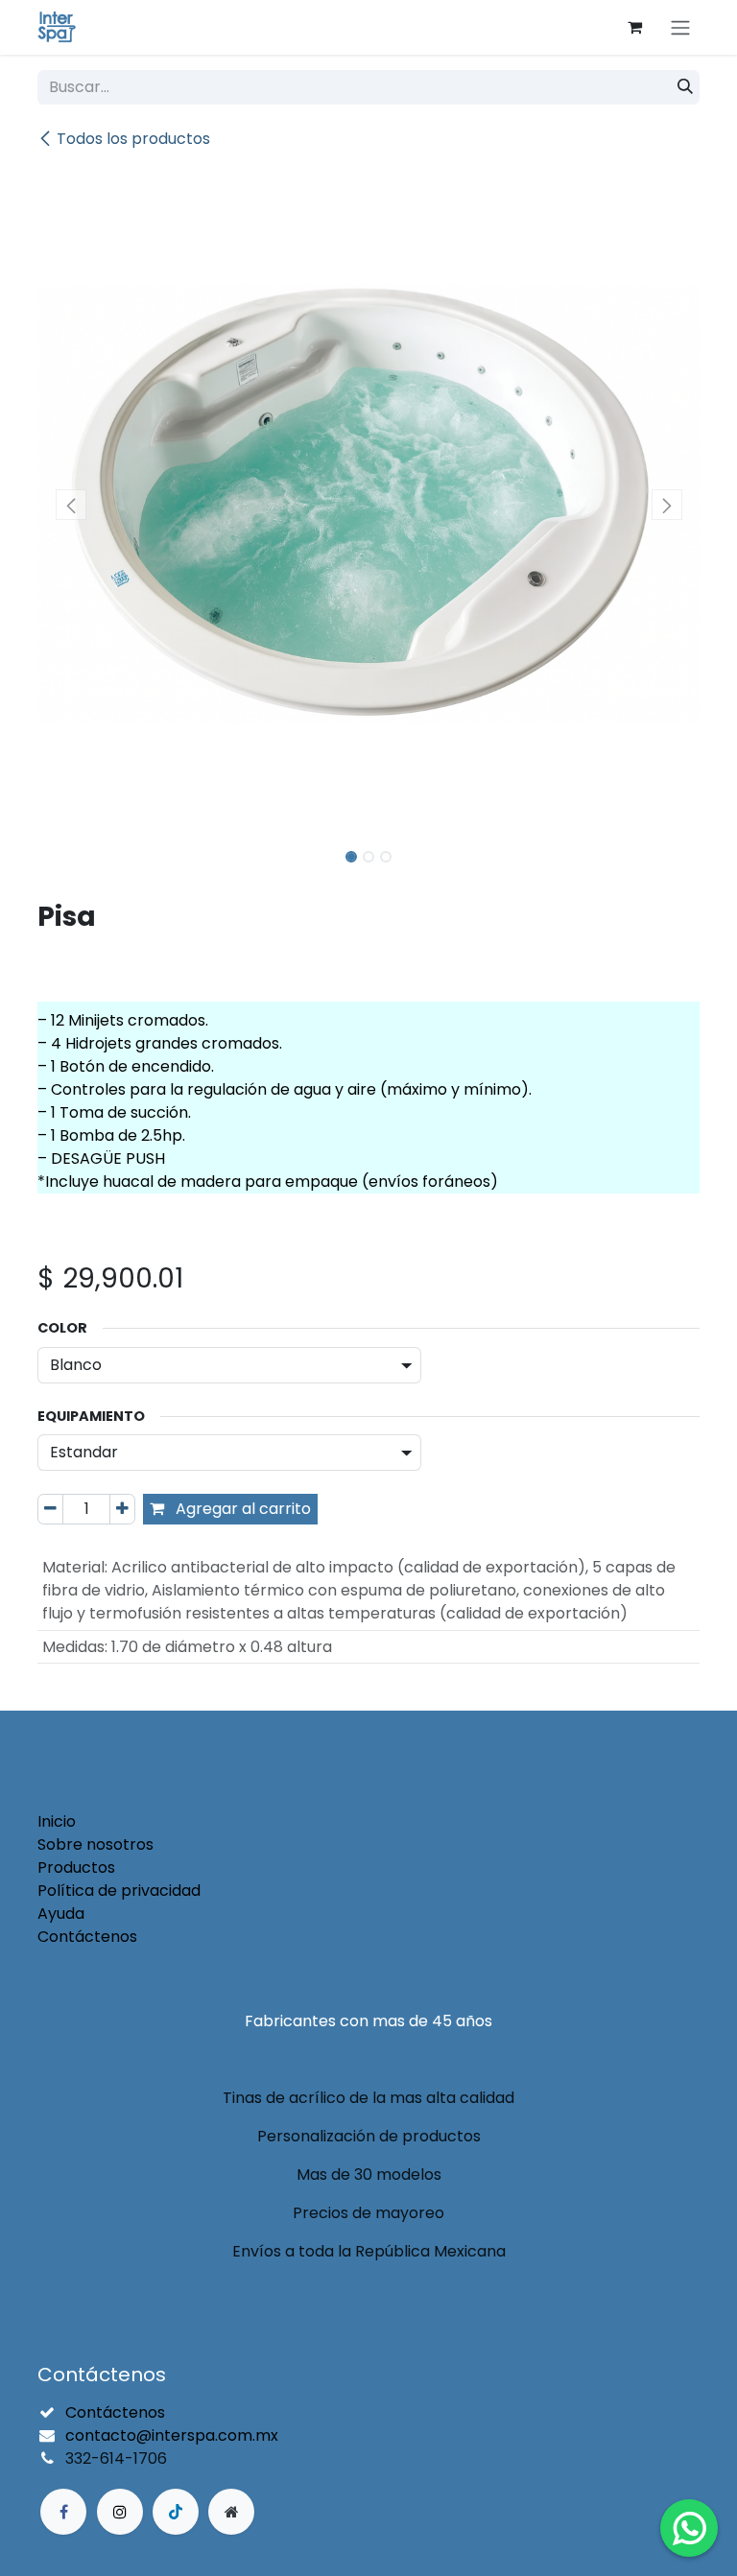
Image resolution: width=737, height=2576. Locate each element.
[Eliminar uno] (50, 1509)
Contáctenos (87, 1937)
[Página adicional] (231, 2512)
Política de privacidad (119, 1891)
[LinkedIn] (176, 2512)
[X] (120, 2512)
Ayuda (61, 1914)
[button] (71, 505)
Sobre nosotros (95, 1844)
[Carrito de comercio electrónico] (634, 27)
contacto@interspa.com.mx (172, 2435)
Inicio (57, 1821)
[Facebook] (63, 2512)
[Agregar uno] (122, 1509)
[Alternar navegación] (680, 27)
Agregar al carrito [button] (241, 1509)
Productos (76, 1867)
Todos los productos (133, 139)
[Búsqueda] (685, 87)
